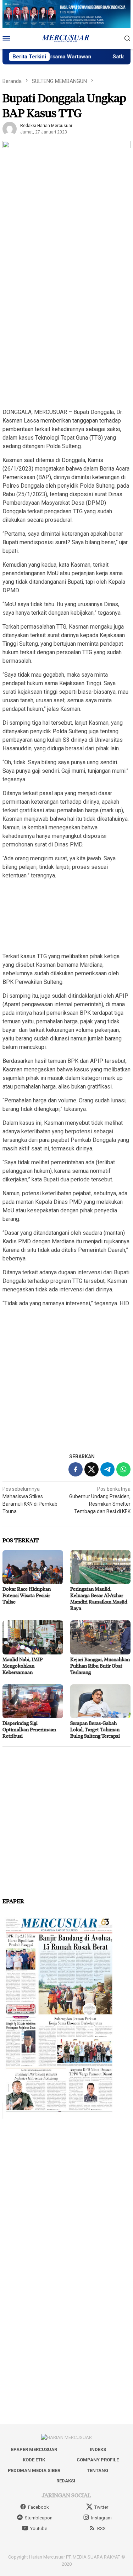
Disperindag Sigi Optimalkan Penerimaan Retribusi (29, 1729)
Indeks (98, 2449)
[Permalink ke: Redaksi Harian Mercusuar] (10, 128)
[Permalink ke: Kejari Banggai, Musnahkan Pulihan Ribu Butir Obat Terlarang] (101, 1637)
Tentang (98, 2470)
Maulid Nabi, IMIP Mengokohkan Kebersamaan (23, 1666)
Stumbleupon (39, 2518)
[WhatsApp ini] (123, 1469)
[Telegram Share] (107, 1469)
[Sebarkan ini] (76, 1469)
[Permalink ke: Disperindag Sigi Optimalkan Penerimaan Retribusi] (33, 1701)
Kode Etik (34, 2460)
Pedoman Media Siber (34, 2470)
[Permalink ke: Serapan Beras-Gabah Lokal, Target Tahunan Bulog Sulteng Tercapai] (101, 1701)
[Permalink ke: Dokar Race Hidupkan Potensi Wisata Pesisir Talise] (33, 1567)
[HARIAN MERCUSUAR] (67, 38)
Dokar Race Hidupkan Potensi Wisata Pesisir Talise (27, 1595)
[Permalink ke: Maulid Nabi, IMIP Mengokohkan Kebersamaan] (33, 1637)
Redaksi (66, 2481)
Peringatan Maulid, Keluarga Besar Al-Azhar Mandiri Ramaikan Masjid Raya (99, 1598)
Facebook (38, 2507)
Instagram (101, 2518)
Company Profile (98, 2460)
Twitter (101, 2507)
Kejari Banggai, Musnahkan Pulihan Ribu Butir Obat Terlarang (100, 1666)
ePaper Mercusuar (34, 2449)
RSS (101, 2528)
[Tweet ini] (92, 1469)
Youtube (39, 2528)
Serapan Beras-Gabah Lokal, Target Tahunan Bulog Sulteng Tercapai (95, 1729)
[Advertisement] (66, 335)
